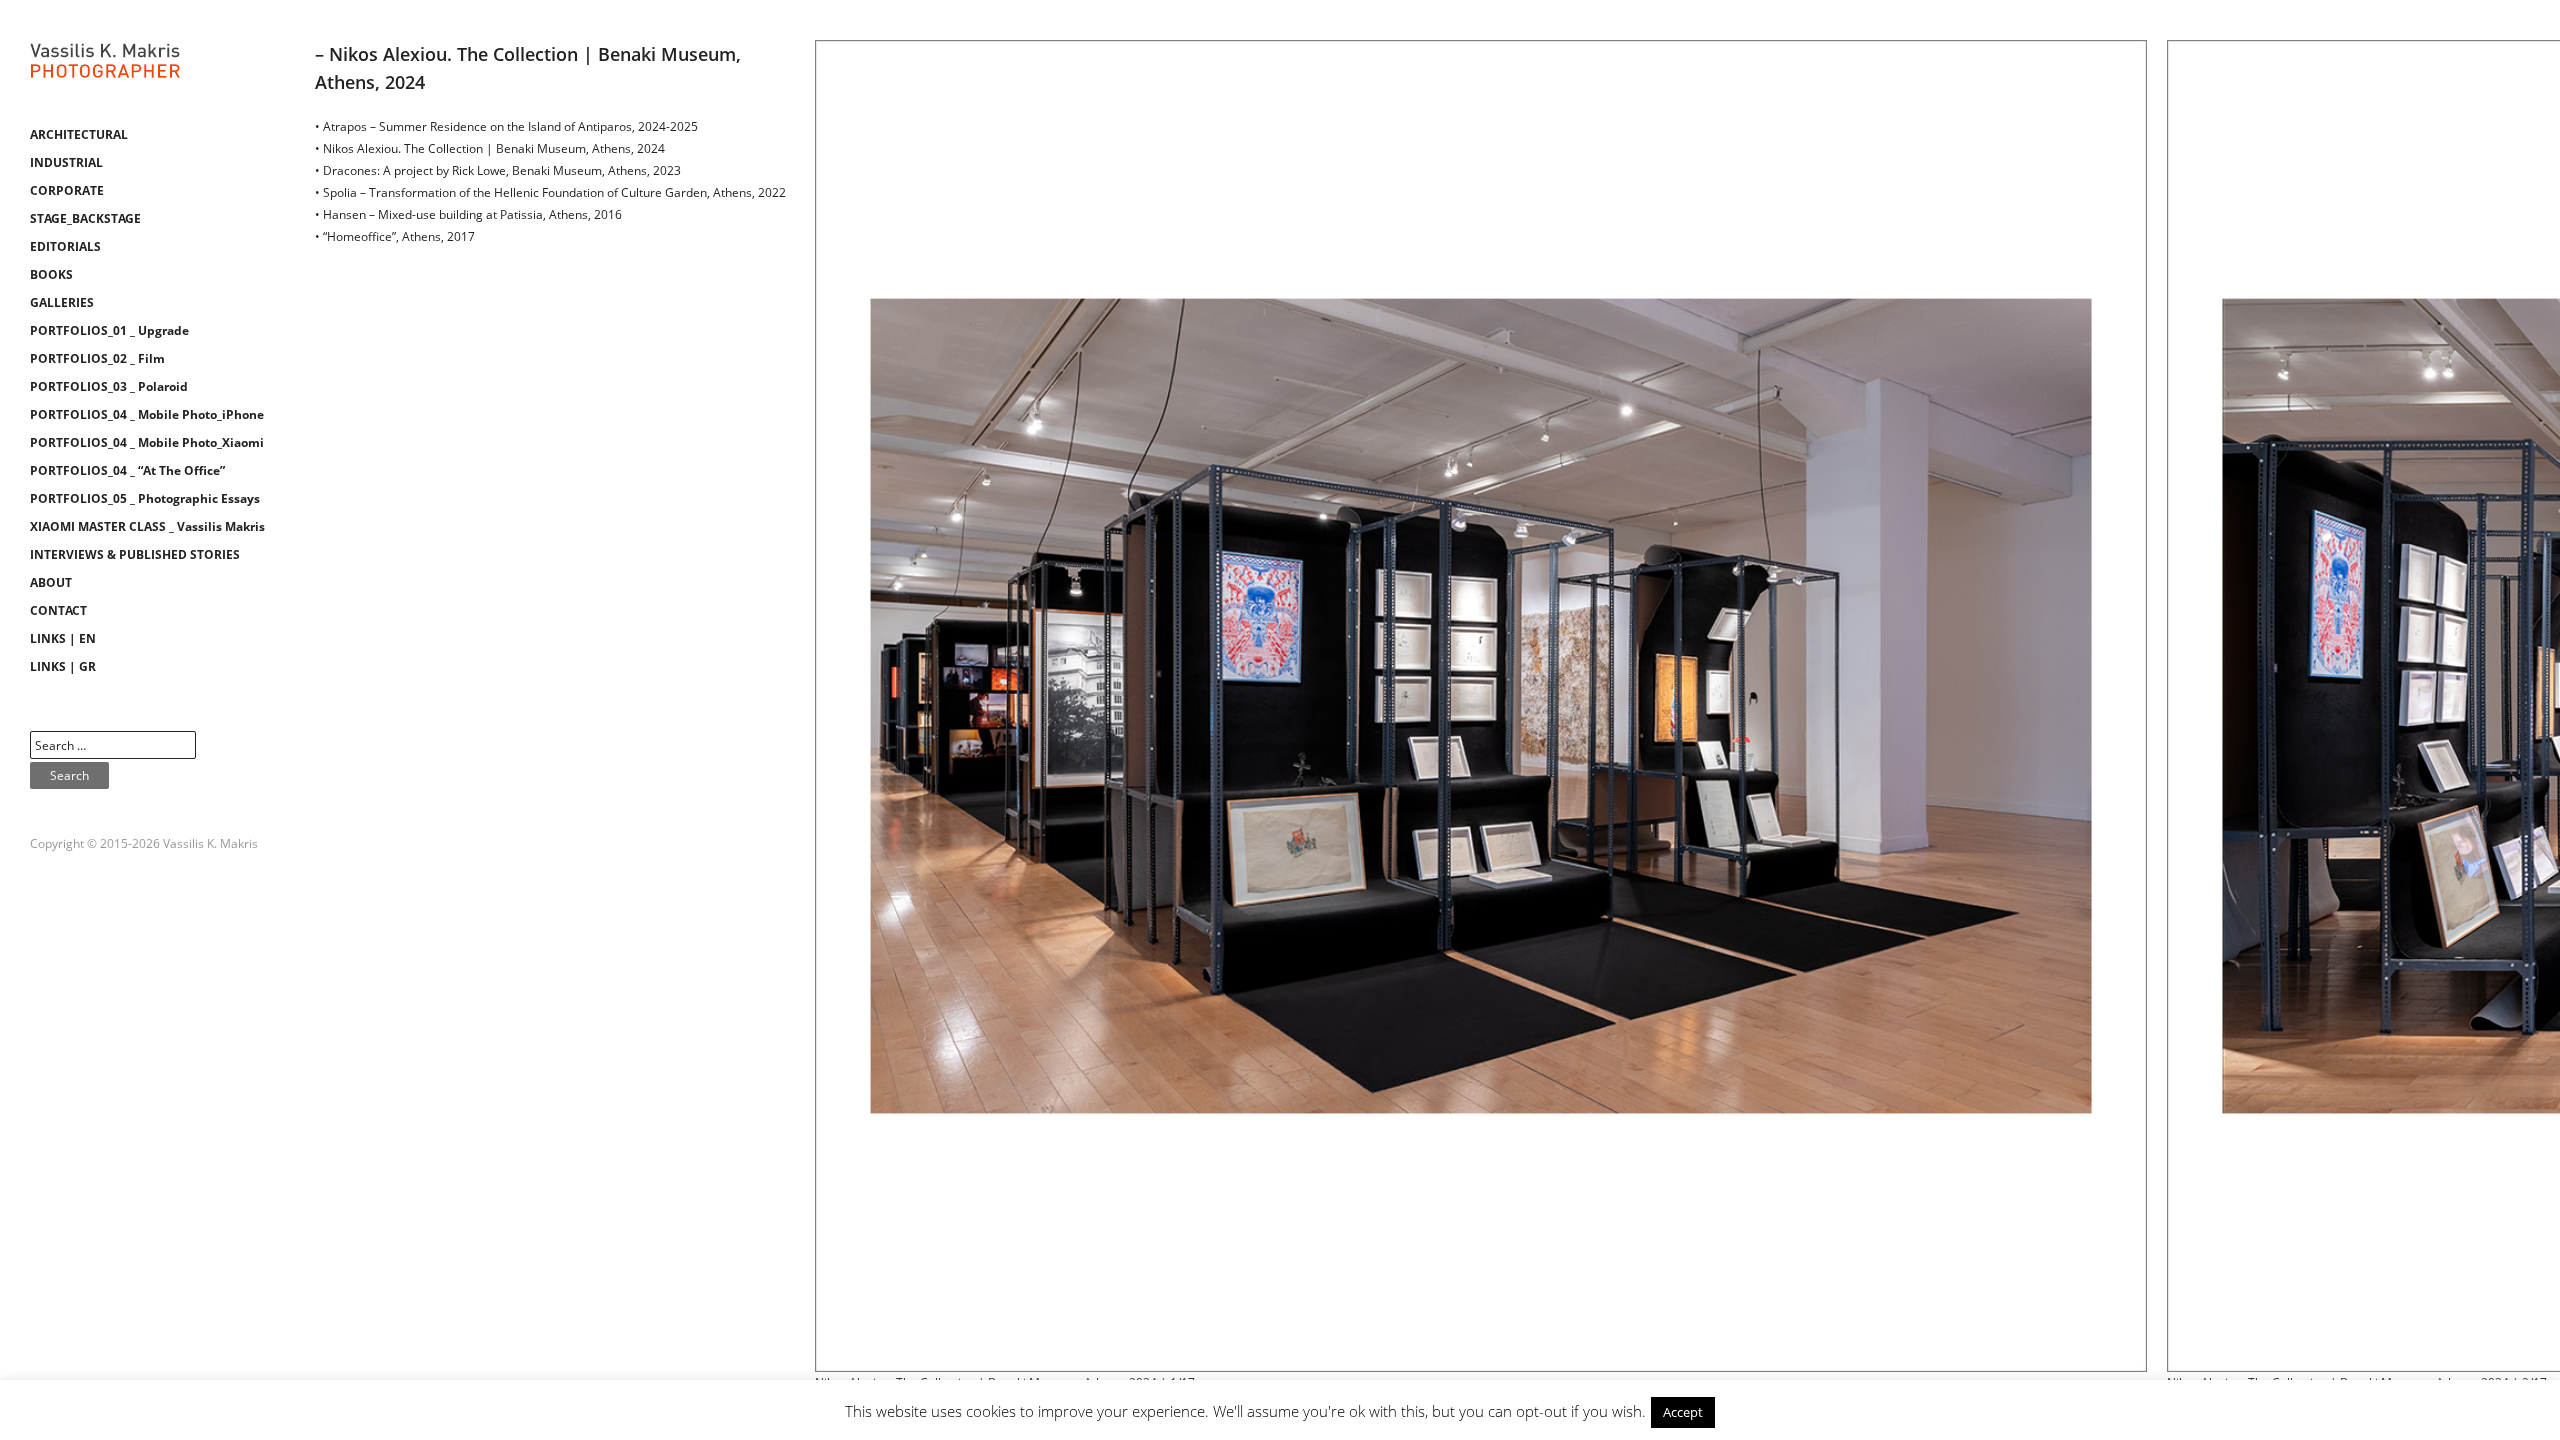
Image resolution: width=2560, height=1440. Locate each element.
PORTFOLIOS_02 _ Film (97, 358)
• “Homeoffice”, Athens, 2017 (395, 236)
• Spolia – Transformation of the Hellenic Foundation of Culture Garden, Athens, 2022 (550, 192)
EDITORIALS (65, 246)
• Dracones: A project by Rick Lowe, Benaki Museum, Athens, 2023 (498, 170)
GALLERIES (62, 302)
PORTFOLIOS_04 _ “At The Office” (127, 470)
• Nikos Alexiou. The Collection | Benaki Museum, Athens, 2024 (490, 148)
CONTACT (58, 610)
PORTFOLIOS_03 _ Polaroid (109, 386)
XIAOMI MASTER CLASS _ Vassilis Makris (147, 526)
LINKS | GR (63, 666)
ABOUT (51, 582)
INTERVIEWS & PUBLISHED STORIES (135, 554)
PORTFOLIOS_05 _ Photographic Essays (145, 498)
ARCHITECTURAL (79, 134)
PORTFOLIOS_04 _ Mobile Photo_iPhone (147, 414)
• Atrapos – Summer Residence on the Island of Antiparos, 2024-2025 (506, 126)
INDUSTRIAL (66, 162)
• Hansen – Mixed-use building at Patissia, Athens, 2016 (468, 214)
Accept (1683, 1412)
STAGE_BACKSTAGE (85, 218)
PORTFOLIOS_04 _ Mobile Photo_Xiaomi (147, 442)
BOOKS (51, 274)
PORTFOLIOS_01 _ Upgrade (109, 330)
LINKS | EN (63, 638)
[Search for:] (113, 745)
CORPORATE (67, 190)
